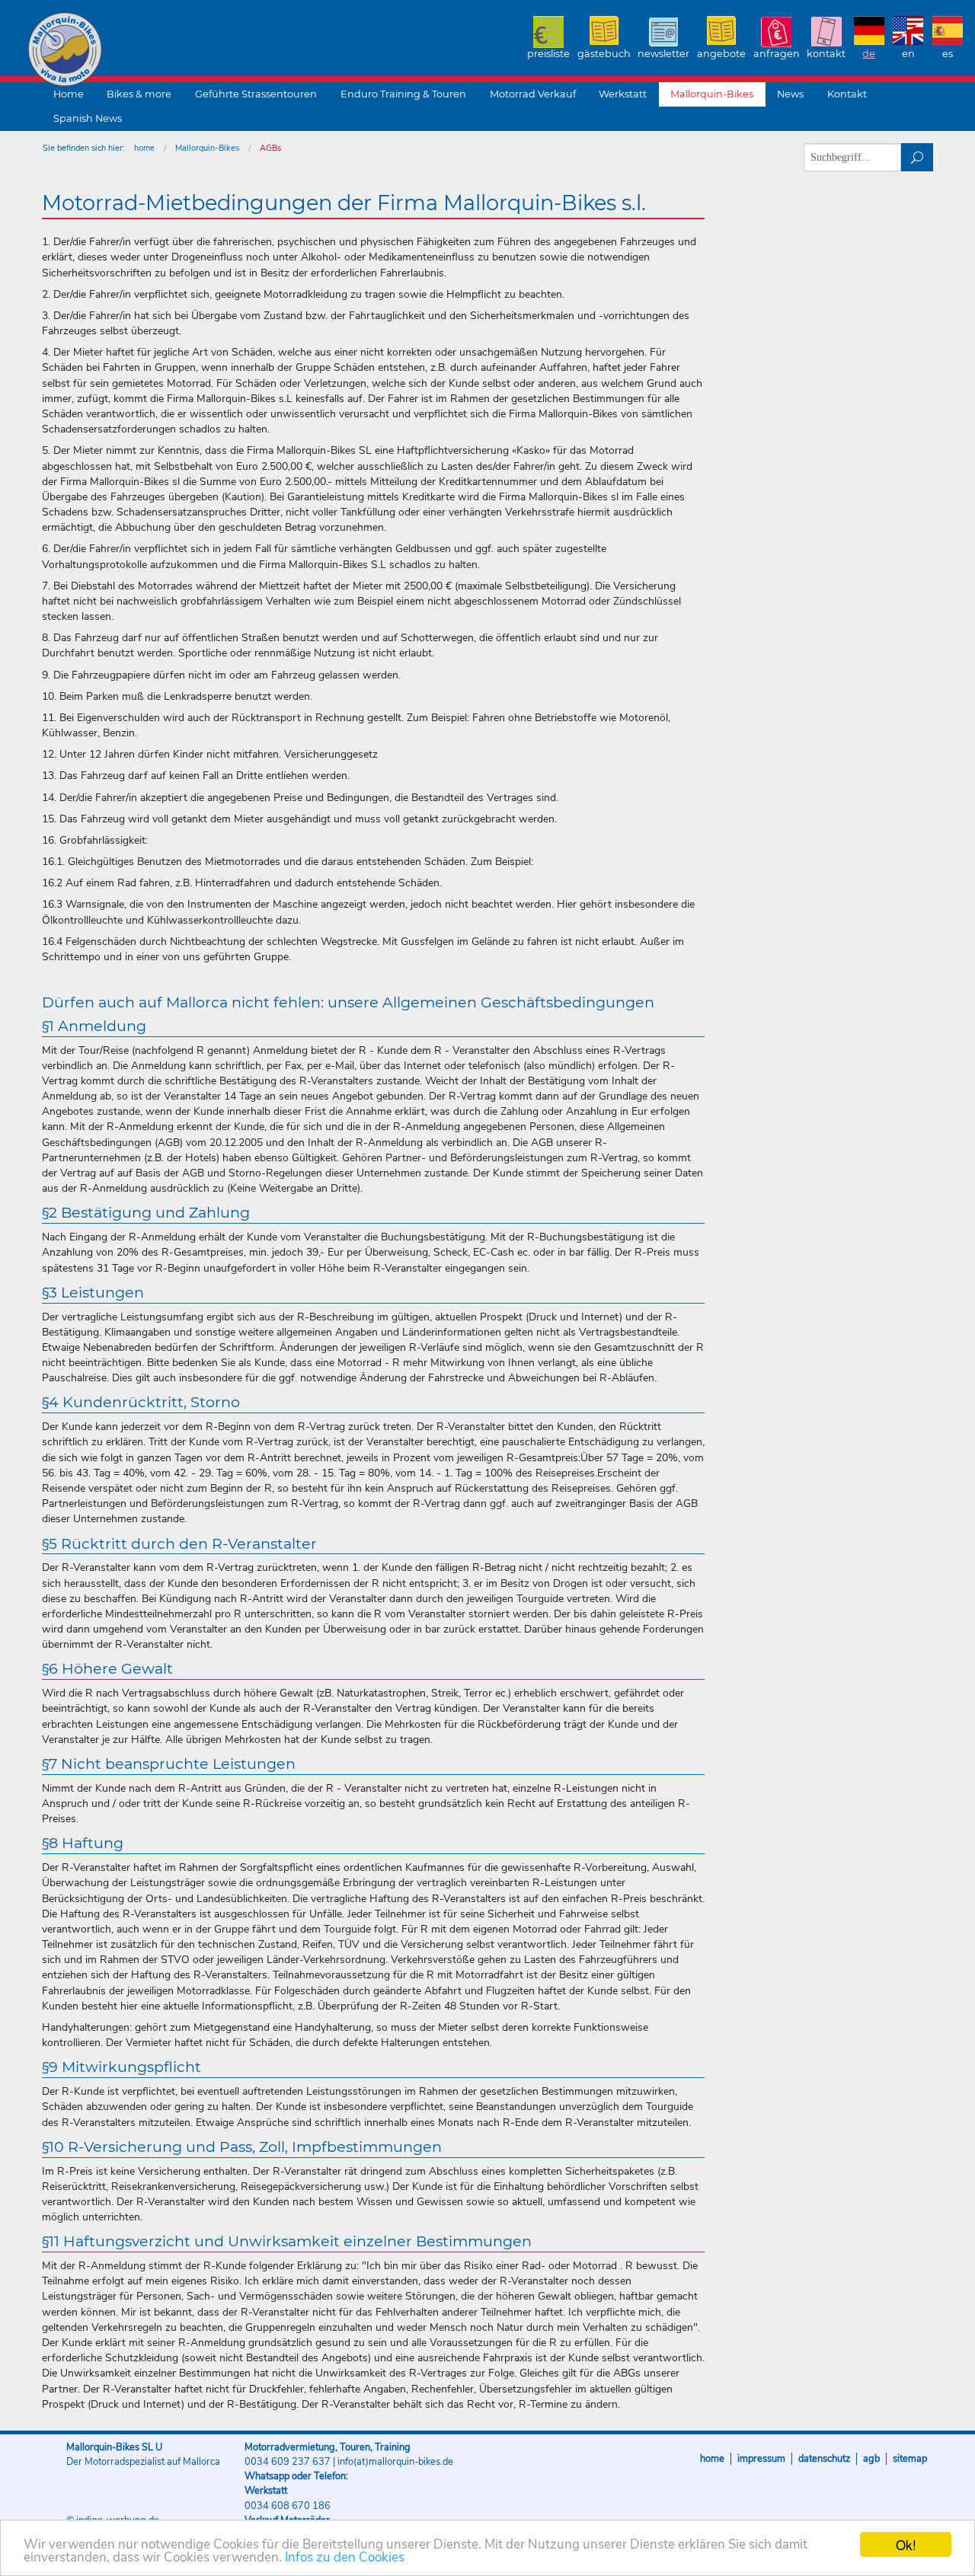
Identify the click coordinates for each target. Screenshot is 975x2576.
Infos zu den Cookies (345, 2557)
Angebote (721, 54)
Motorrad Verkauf (533, 94)
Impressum (761, 2459)
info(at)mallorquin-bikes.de (395, 2462)
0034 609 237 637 (288, 2462)
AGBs (270, 148)
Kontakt (826, 54)
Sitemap (910, 2459)
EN (908, 54)
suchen (917, 157)
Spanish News (88, 118)
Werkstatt (623, 94)
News (790, 94)
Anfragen (777, 54)
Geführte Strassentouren (256, 94)
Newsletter (663, 54)
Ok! (906, 2544)
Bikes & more (139, 94)
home (144, 148)
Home (69, 94)
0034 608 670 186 (288, 2506)
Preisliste (548, 54)
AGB (871, 2459)
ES (948, 54)
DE (869, 54)
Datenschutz (824, 2459)
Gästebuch (604, 54)
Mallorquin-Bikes (154, 50)
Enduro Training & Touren (403, 94)
